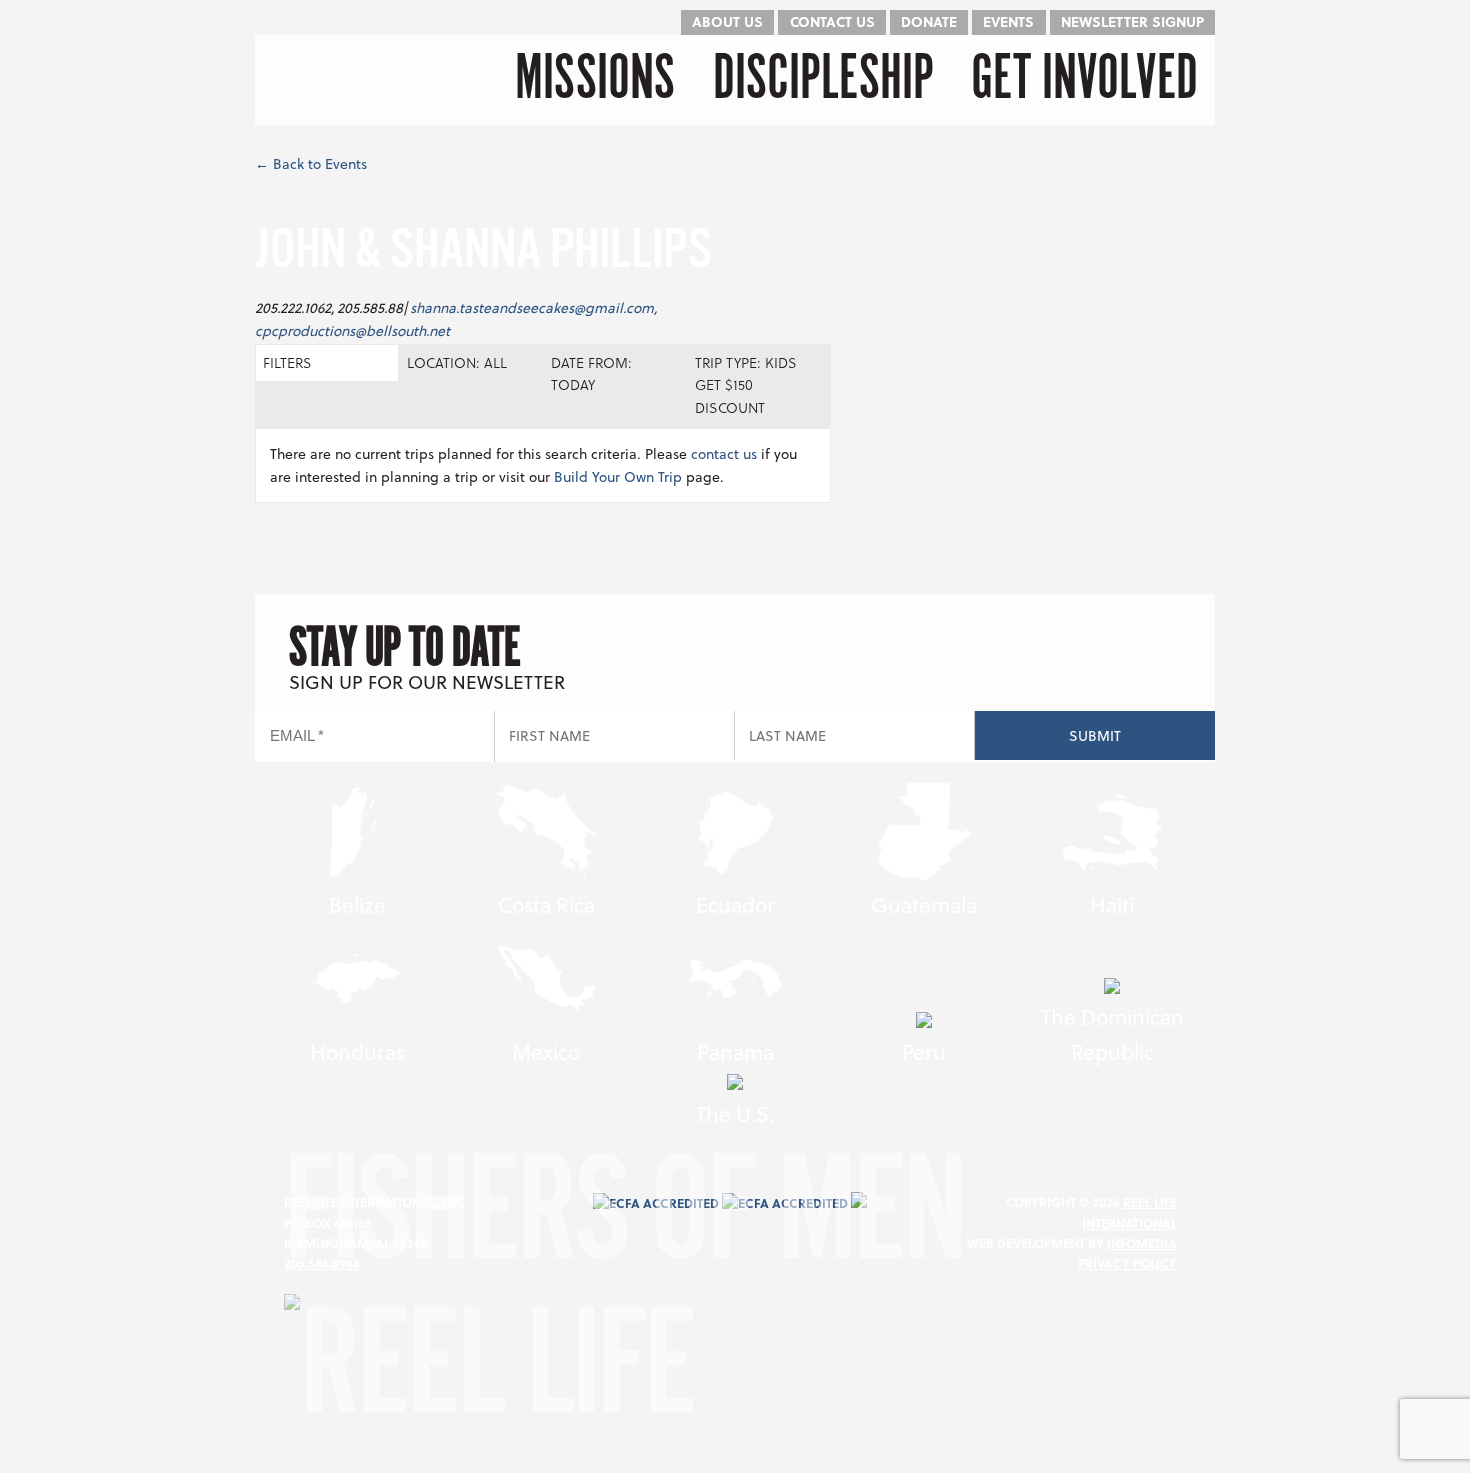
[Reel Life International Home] (357, 80)
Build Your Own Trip (618, 476)
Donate (929, 21)
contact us (724, 453)
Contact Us (832, 21)
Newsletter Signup (1132, 21)
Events (1008, 21)
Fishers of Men (624, 1224)
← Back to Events (311, 163)
